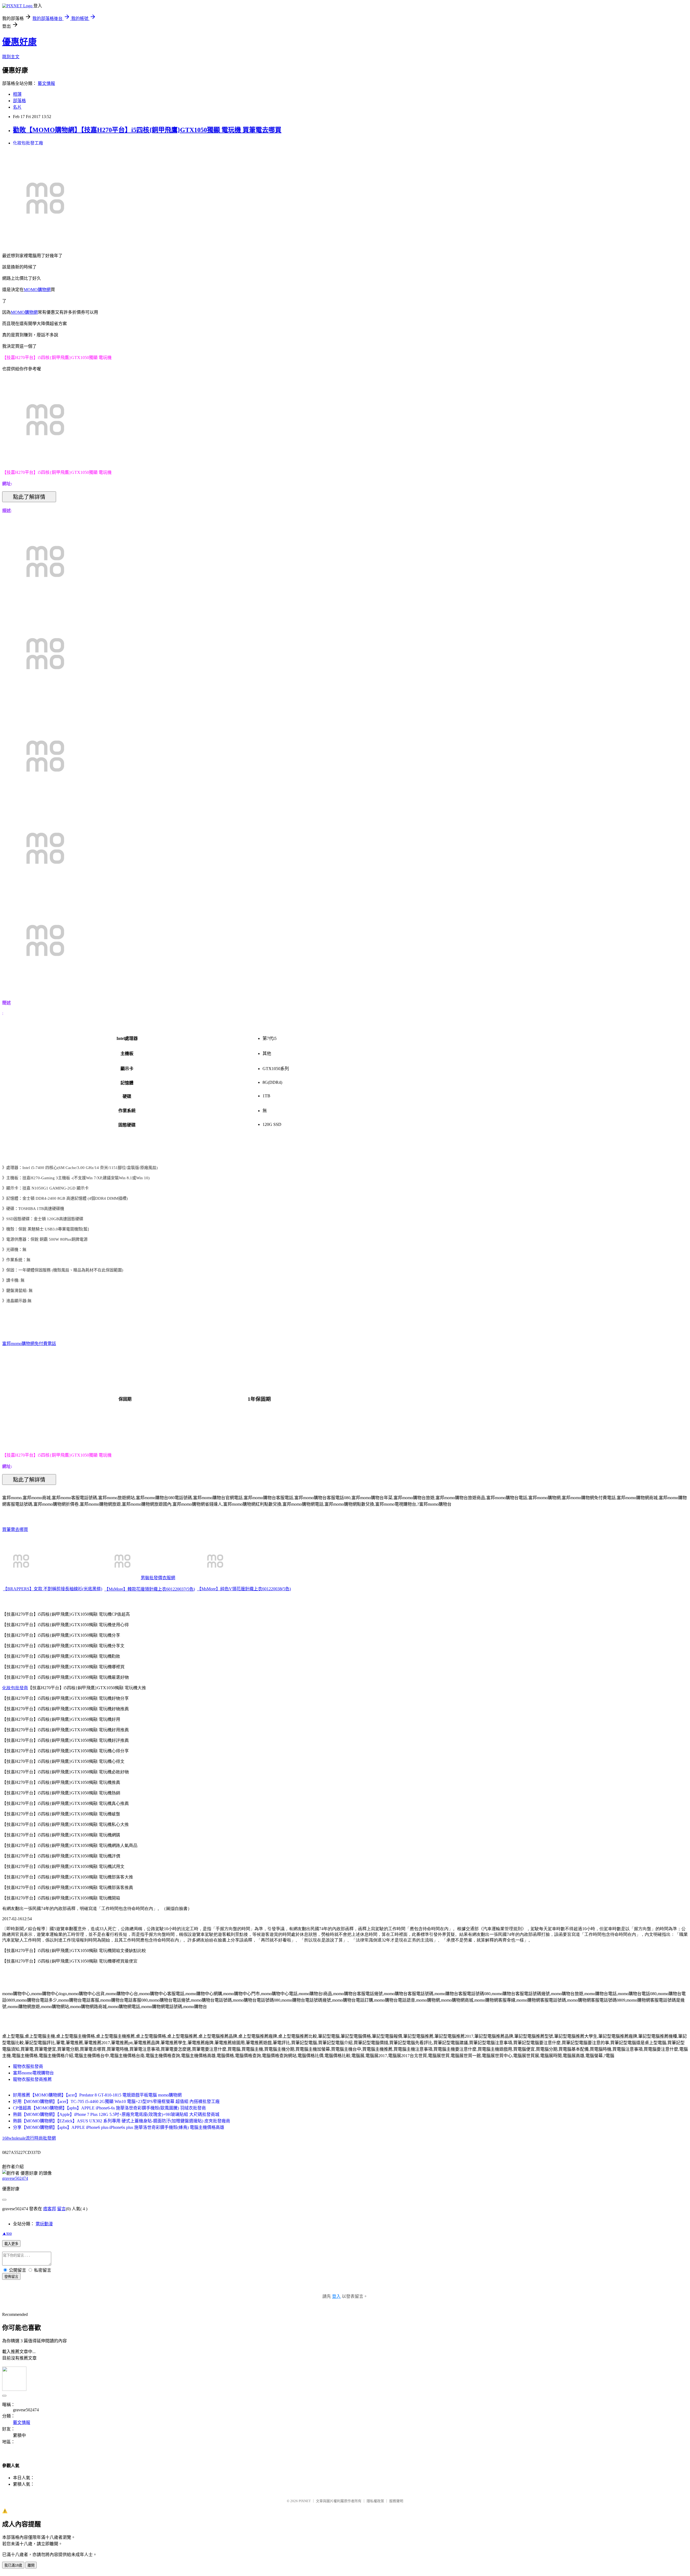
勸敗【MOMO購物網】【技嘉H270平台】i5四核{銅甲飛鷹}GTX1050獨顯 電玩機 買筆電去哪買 (147, 130)
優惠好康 (19, 42)
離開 (31, 2565)
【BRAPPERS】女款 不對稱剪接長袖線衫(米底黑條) (53, 1589)
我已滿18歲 (13, 2565)
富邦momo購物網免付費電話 (29, 1344)
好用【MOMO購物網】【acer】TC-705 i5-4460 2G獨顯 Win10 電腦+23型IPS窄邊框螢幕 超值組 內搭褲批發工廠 (116, 2101)
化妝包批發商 (15, 1688)
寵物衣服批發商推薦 (32, 2079)
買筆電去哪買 (15, 1530)
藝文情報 (46, 83)
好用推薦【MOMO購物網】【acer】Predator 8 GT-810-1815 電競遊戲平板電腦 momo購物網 (97, 2095)
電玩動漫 (44, 2224)
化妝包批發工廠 (28, 143)
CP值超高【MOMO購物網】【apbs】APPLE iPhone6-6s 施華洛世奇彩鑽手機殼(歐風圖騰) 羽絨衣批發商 (109, 2108)
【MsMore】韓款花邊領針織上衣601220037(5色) (150, 1589)
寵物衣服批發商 (28, 2066)
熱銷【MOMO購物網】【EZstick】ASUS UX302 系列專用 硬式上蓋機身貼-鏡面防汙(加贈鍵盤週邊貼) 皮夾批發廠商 (122, 2121)
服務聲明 (396, 2501)
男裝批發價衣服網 (158, 1578)
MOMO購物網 (37, 290)
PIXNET (305, 2501)
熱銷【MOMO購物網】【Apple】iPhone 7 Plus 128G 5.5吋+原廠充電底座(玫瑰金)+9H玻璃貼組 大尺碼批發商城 (116, 2114)
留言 (61, 2209)
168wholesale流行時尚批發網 (29, 2138)
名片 (17, 107)
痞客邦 (50, 2209)
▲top (7, 2233)
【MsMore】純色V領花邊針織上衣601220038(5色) (244, 1589)
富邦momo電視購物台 (33, 2073)
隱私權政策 (375, 2501)
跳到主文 (11, 57)
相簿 (17, 94)
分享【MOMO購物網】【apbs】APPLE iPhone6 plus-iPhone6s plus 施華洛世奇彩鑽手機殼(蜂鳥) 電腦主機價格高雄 (119, 2127)
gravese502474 (15, 2178)
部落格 (19, 101)
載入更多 (11, 2244)
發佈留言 (11, 2277)
